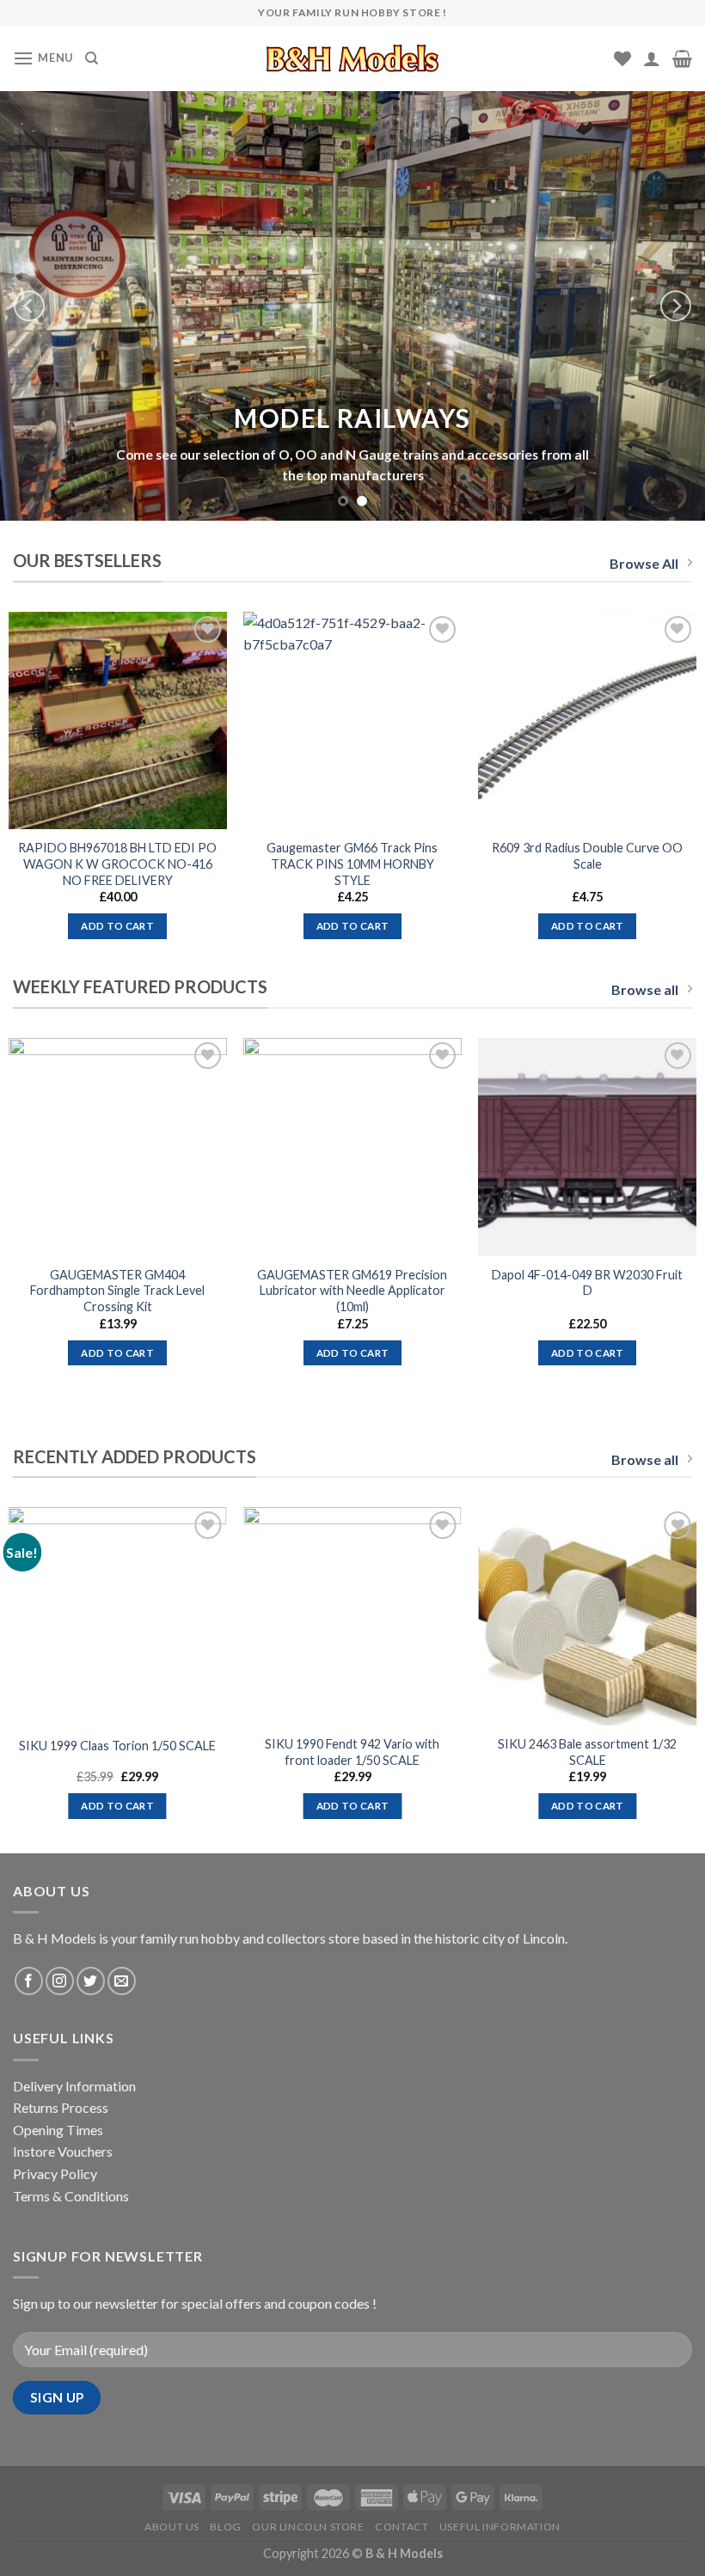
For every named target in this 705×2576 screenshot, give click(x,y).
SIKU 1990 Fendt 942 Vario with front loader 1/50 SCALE (352, 1752)
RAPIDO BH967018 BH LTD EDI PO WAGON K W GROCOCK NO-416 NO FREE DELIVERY (117, 864)
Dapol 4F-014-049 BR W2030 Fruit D (587, 1283)
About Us (172, 2527)
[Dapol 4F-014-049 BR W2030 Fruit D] (587, 1147)
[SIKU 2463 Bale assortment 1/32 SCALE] (587, 1616)
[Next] (676, 306)
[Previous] (29, 306)
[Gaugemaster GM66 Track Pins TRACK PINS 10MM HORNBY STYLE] (352, 721)
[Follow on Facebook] (29, 1981)
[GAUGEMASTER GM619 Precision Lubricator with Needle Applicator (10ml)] (352, 1147)
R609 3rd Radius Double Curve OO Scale (587, 856)
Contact (402, 2527)
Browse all (645, 989)
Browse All (644, 563)
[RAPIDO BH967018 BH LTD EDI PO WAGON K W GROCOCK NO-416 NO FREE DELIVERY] (118, 721)
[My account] (652, 58)
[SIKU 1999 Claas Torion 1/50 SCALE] (118, 1616)
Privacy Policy (55, 2173)
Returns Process (61, 2107)
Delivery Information (74, 2086)
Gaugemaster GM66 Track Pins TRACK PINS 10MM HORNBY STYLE (352, 864)
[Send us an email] (122, 1981)
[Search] (92, 58)
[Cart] (682, 58)
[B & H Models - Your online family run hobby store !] (352, 58)
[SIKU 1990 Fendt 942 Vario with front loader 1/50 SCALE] (352, 1616)
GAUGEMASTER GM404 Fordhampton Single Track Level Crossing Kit (117, 1291)
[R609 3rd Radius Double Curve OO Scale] (587, 721)
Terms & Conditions (71, 2196)
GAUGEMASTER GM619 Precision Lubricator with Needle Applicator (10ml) (352, 1291)
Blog (225, 2527)
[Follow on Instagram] (60, 1981)
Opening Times (58, 2130)
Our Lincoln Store (308, 2527)
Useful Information (500, 2527)
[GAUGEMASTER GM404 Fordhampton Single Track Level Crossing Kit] (118, 1147)
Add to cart (117, 926)
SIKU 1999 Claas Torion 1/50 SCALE (117, 1746)
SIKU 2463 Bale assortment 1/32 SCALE (587, 1752)
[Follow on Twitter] (91, 1981)
